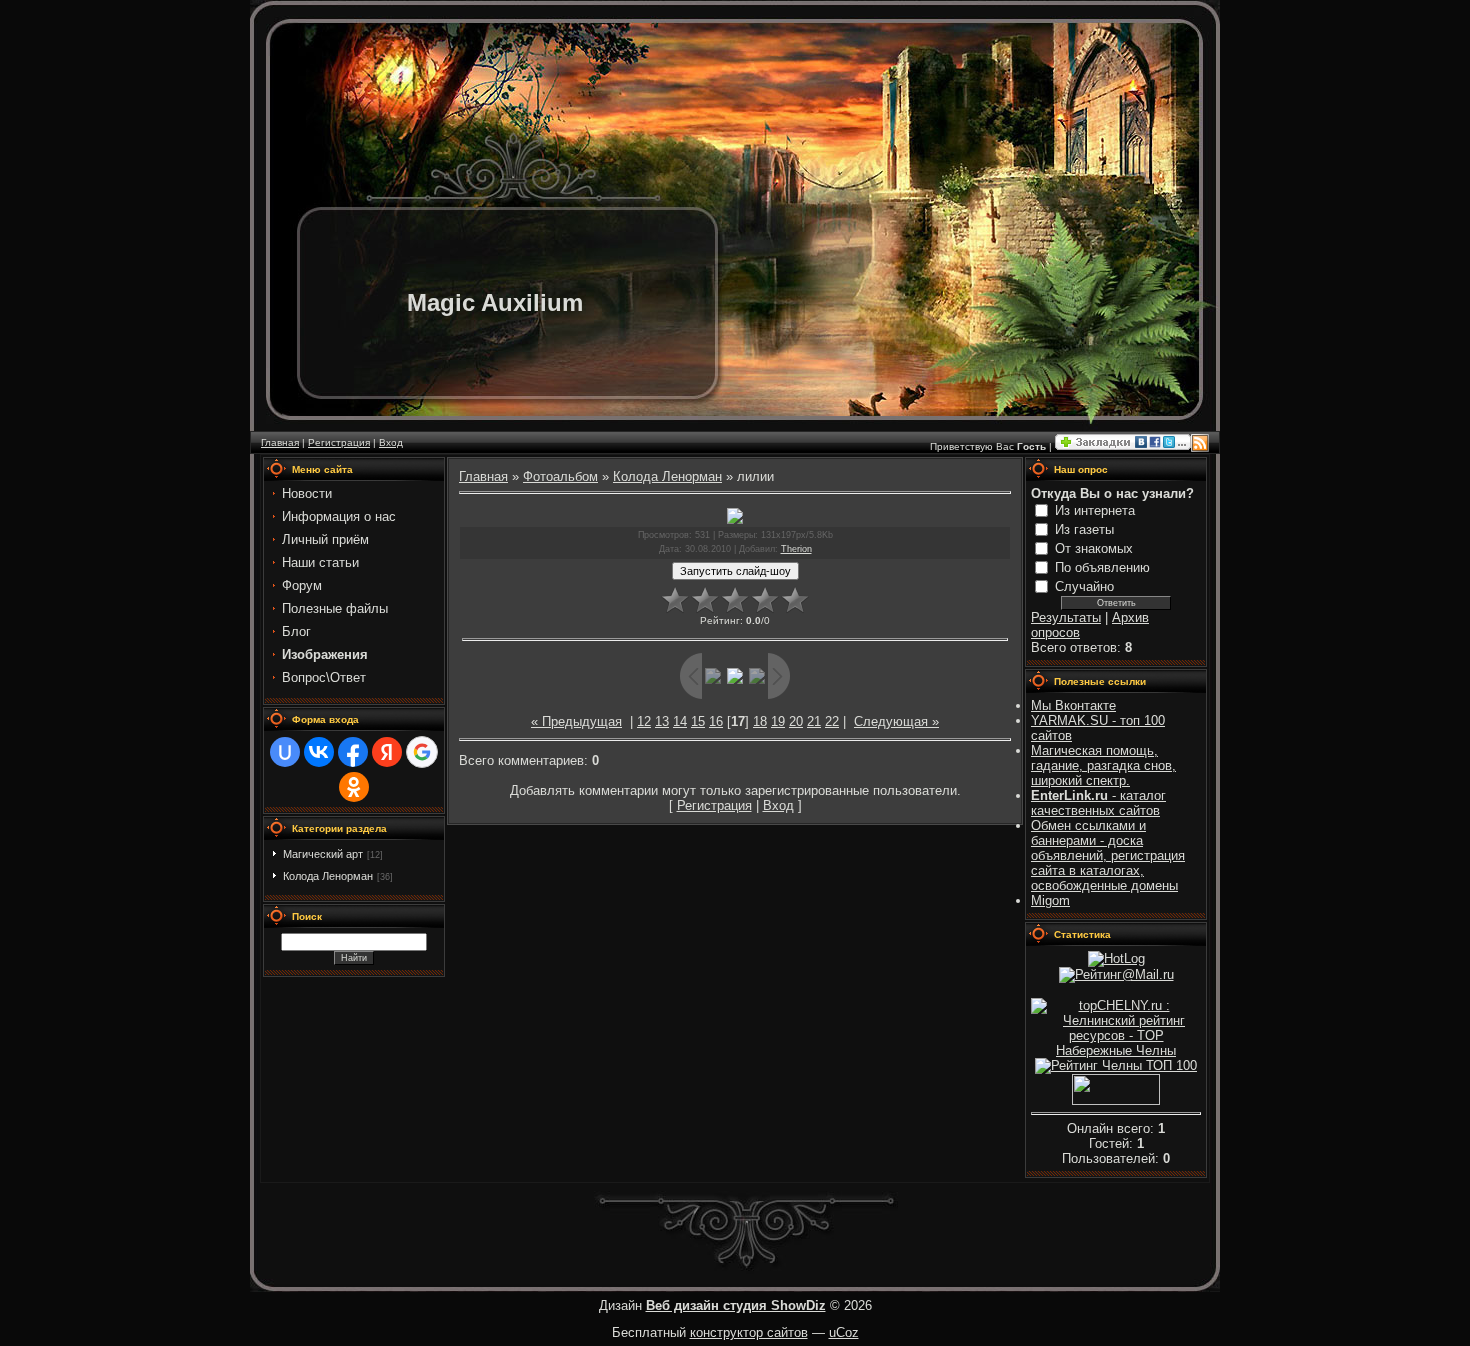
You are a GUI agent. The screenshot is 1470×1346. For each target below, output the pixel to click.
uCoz (844, 1332)
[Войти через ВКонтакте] (319, 752)
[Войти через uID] (285, 752)
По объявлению (1102, 567)
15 (698, 721)
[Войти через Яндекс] (387, 752)
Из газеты (1084, 529)
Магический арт (323, 854)
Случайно (1084, 586)
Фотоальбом (560, 476)
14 (680, 721)
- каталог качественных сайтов (1098, 803)
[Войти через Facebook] (353, 752)
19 (778, 721)
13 (662, 721)
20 (796, 721)
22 (832, 721)
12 (644, 721)
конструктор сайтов (749, 1332)
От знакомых (1094, 548)
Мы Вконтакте (1073, 705)
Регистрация (339, 442)
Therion (796, 549)
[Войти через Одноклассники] (354, 787)
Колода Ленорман (328, 876)
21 (814, 721)
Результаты (1066, 617)
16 (716, 721)
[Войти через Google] (422, 752)
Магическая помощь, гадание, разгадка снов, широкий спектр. (1103, 765)
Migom (1050, 900)
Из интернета (1095, 510)
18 (760, 721)
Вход (391, 442)
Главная (280, 442)
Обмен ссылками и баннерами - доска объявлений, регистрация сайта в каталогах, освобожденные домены (1108, 855)
